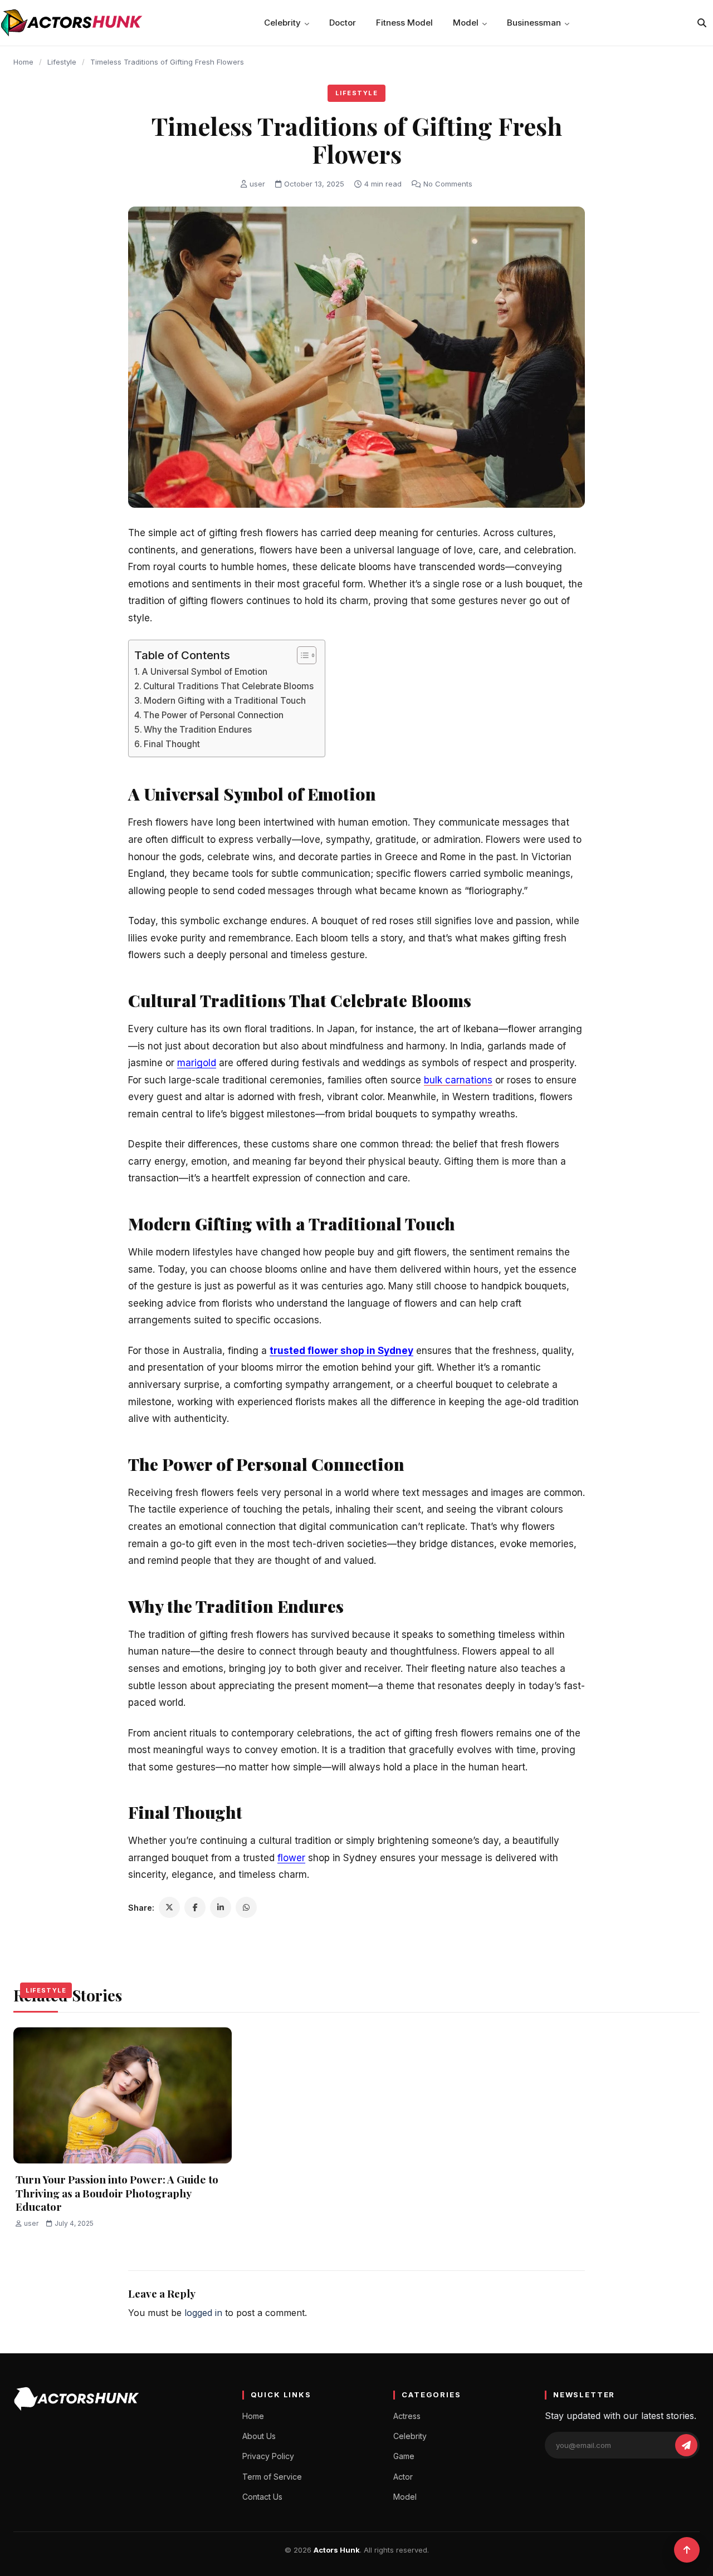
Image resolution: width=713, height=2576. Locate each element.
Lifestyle (62, 62)
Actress (407, 2416)
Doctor (343, 23)
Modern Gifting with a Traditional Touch (225, 701)
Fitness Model (404, 23)
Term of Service (272, 2477)
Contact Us (262, 2497)
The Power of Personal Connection (213, 715)
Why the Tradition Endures (198, 730)
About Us (259, 2436)
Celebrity (282, 23)
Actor (403, 2477)
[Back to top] (687, 2550)
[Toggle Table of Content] (301, 655)
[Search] (702, 23)
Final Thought (172, 744)
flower (291, 1858)
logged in (203, 2313)
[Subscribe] (686, 2445)
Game (404, 2456)
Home (23, 62)
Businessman (534, 23)
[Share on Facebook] (195, 1907)
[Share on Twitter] (169, 1907)
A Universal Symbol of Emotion (204, 672)
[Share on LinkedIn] (221, 1907)
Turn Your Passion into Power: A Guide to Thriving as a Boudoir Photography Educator (117, 2193)
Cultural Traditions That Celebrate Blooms (228, 686)
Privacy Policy (268, 2456)
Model (466, 23)
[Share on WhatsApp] (246, 1907)
